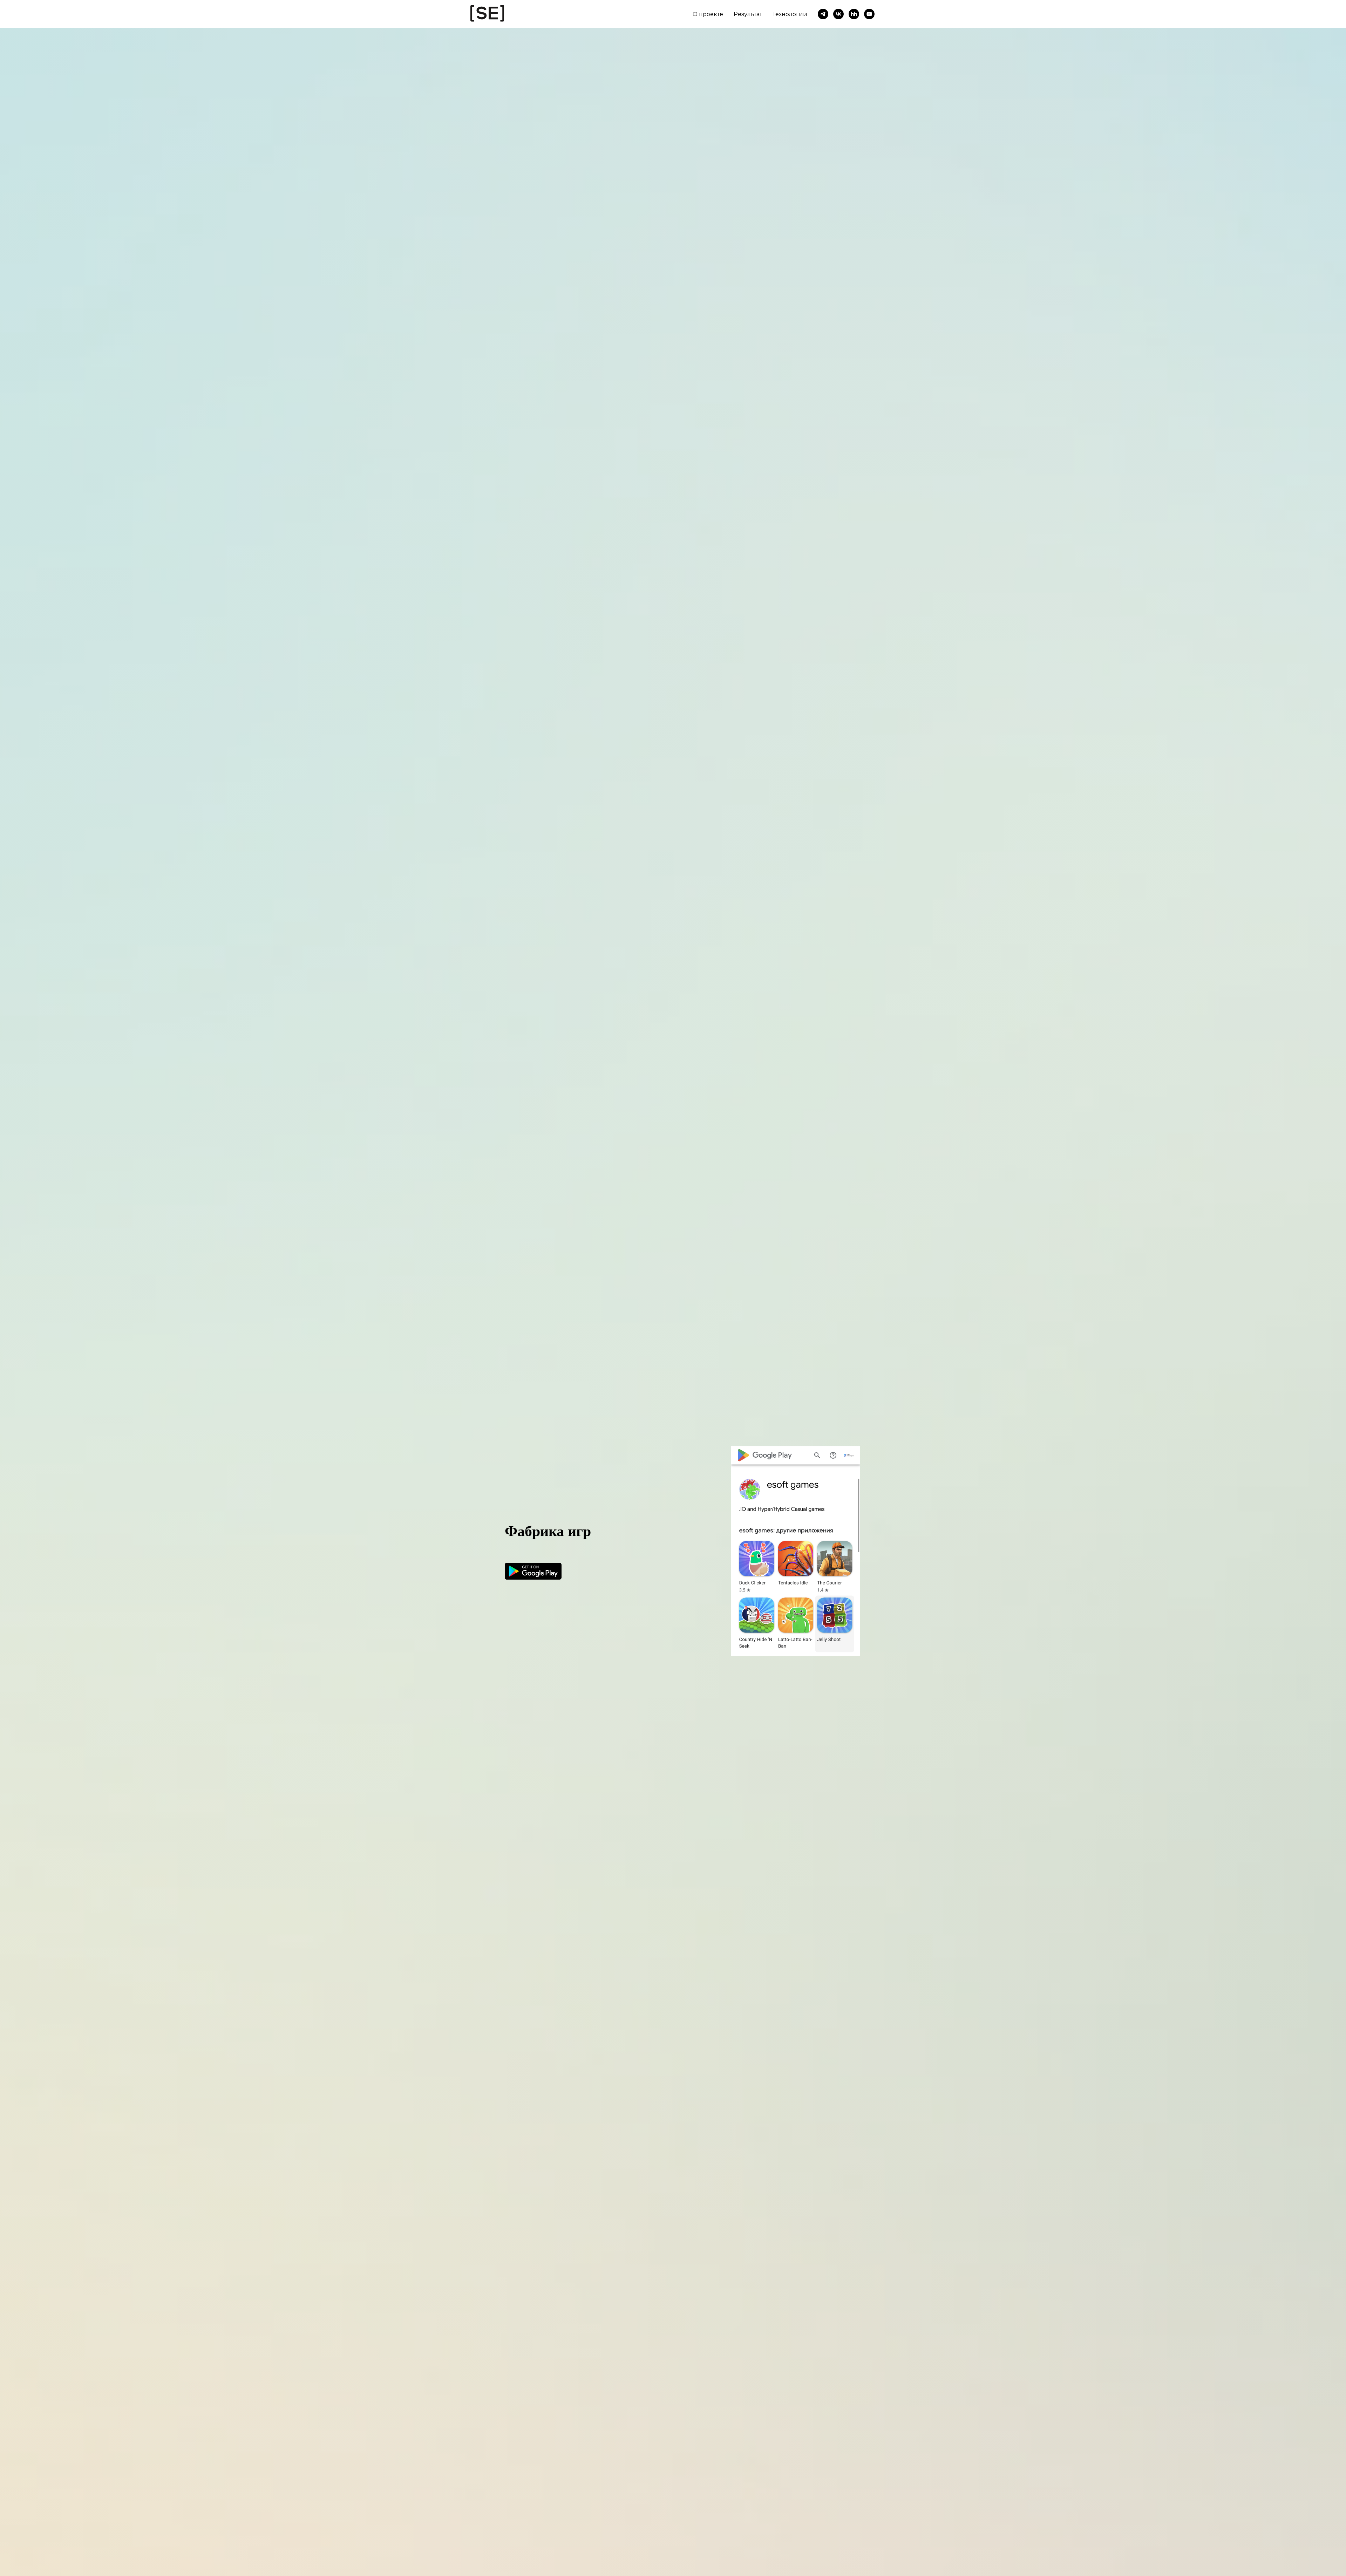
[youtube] (869, 14)
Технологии (790, 14)
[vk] (838, 14)
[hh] (854, 14)
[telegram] (823, 14)
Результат (748, 14)
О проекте (708, 14)
